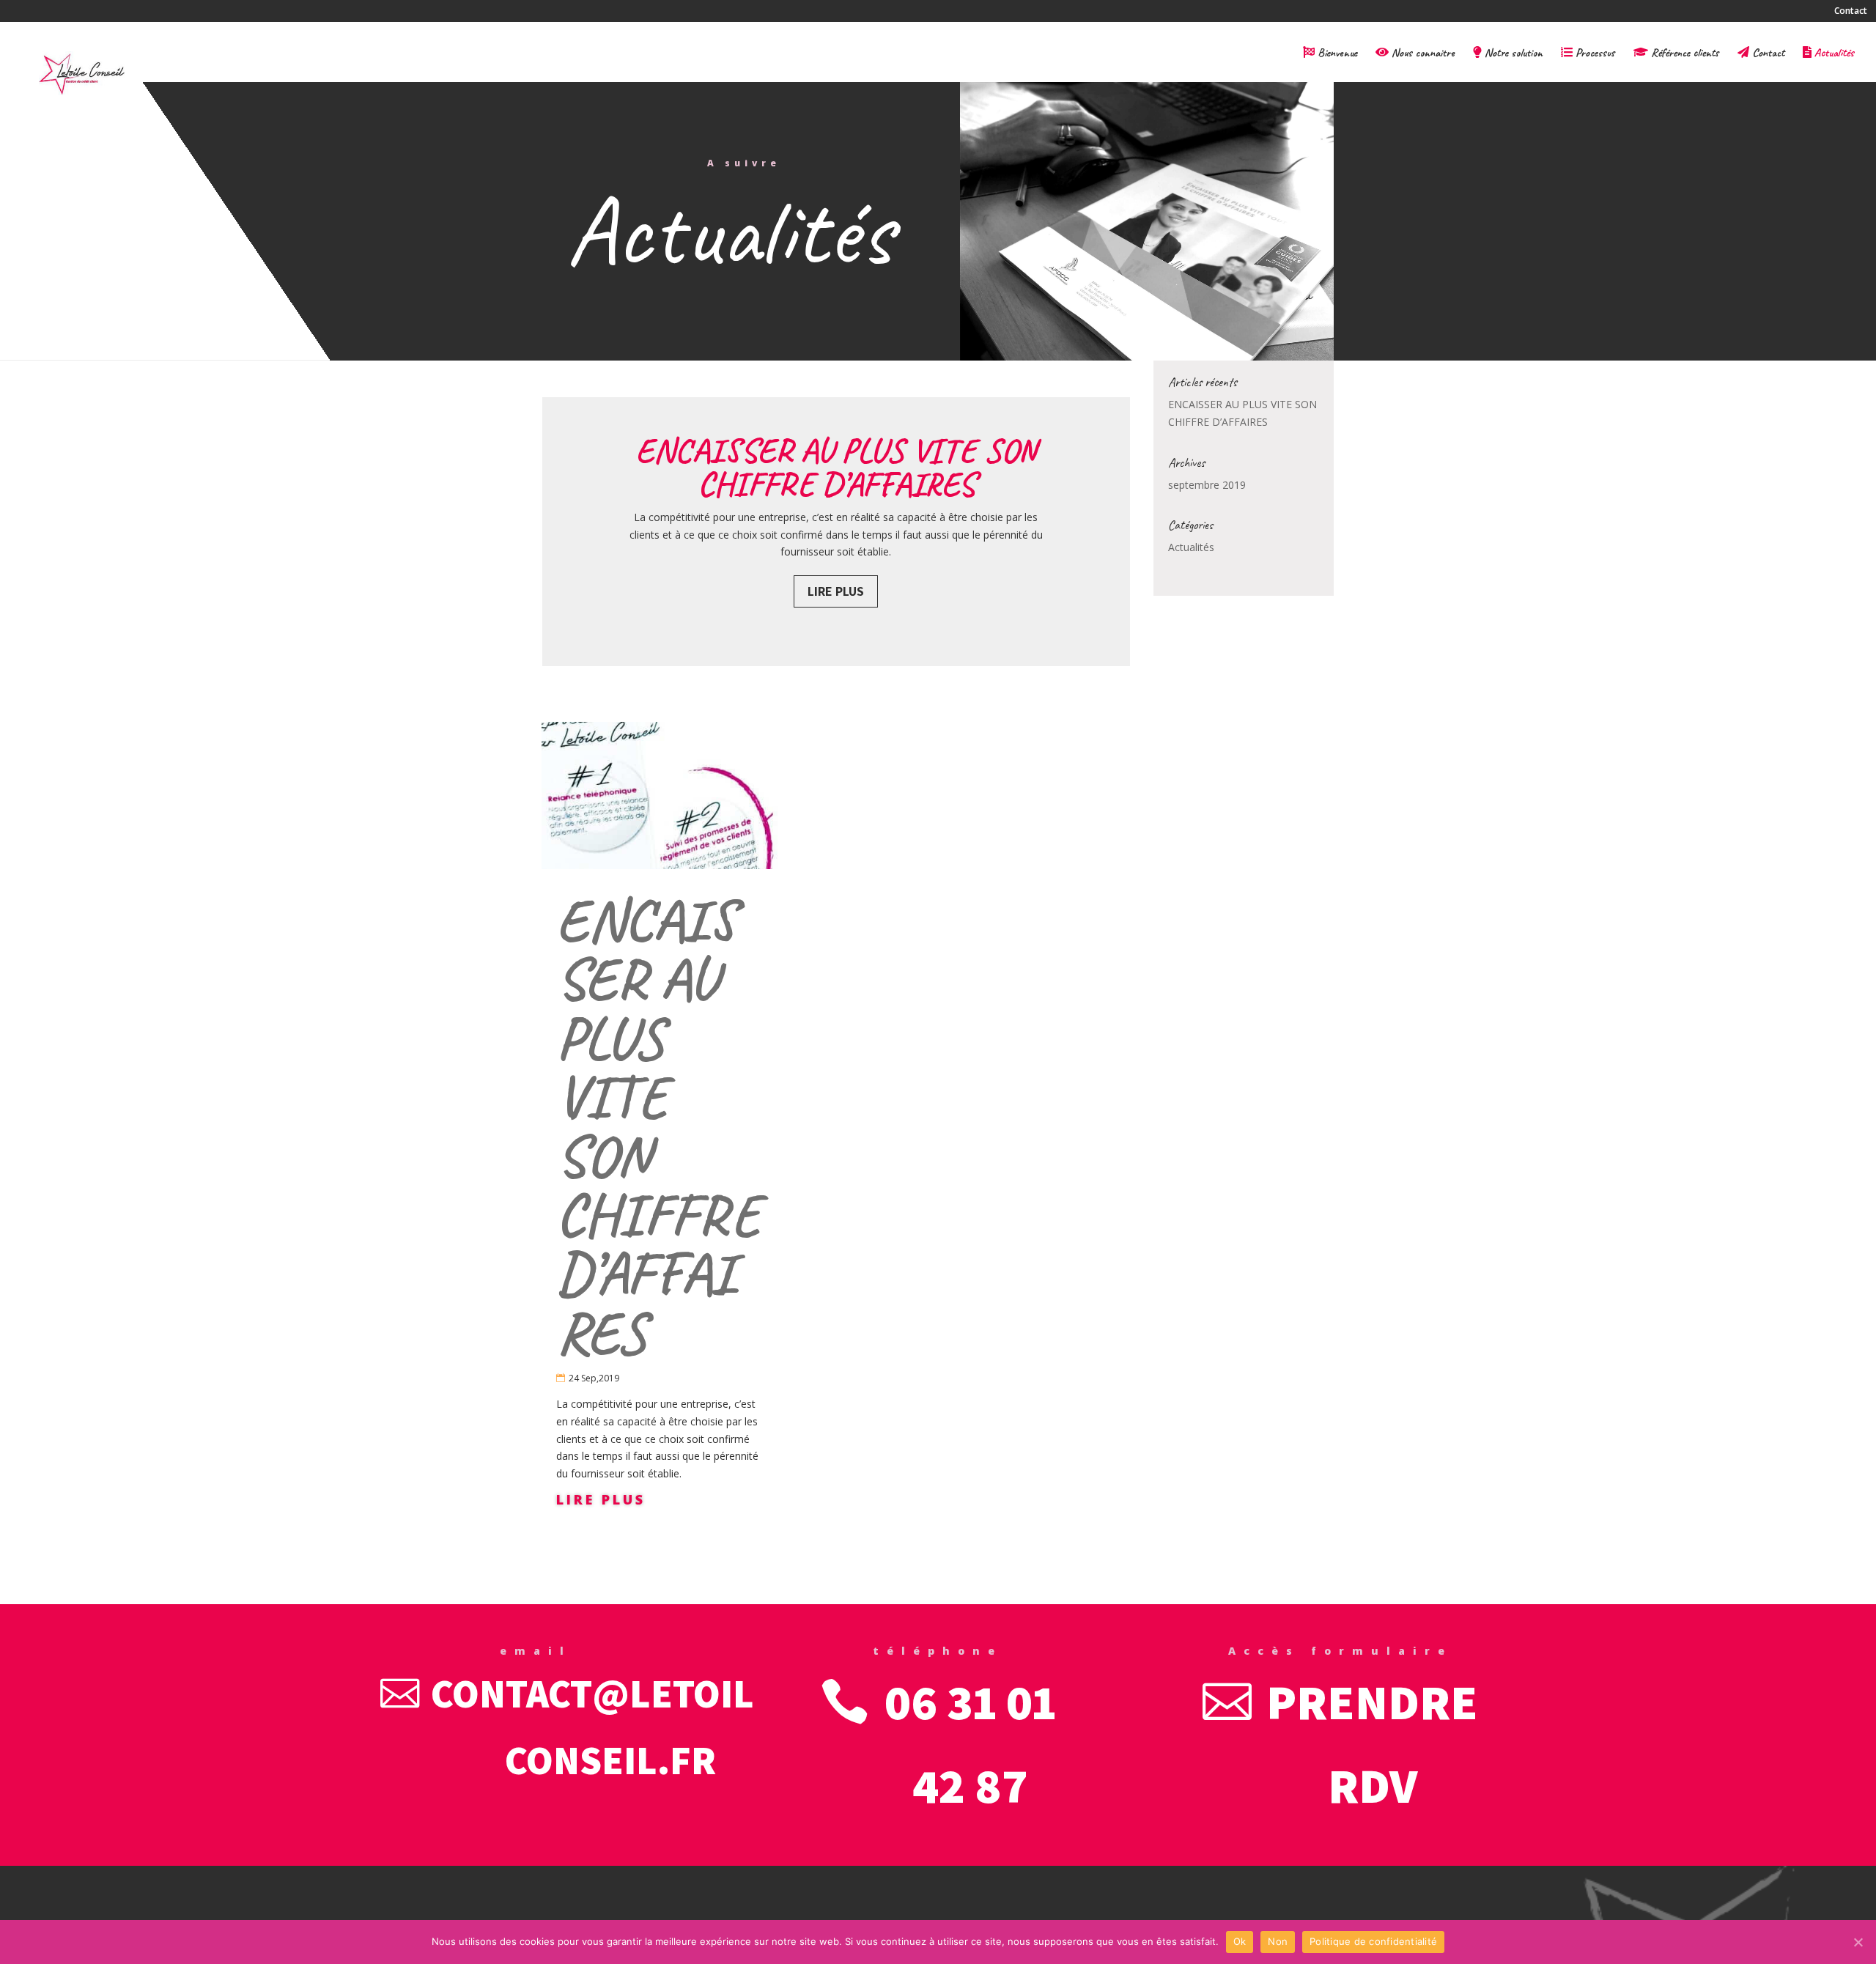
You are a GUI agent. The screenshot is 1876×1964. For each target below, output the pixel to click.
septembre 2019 (1207, 485)
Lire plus (836, 591)
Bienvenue (1336, 53)
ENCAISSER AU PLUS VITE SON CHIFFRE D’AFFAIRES (836, 468)
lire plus (601, 1499)
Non (1278, 1941)
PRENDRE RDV (1372, 1743)
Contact (1851, 11)
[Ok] (1858, 1942)
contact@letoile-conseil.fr (610, 1726)
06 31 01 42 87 (970, 1743)
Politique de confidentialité (1373, 1941)
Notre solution (1512, 53)
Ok (1240, 1941)
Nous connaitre (1422, 53)
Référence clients (1684, 53)
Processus (1594, 53)
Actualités (1833, 53)
